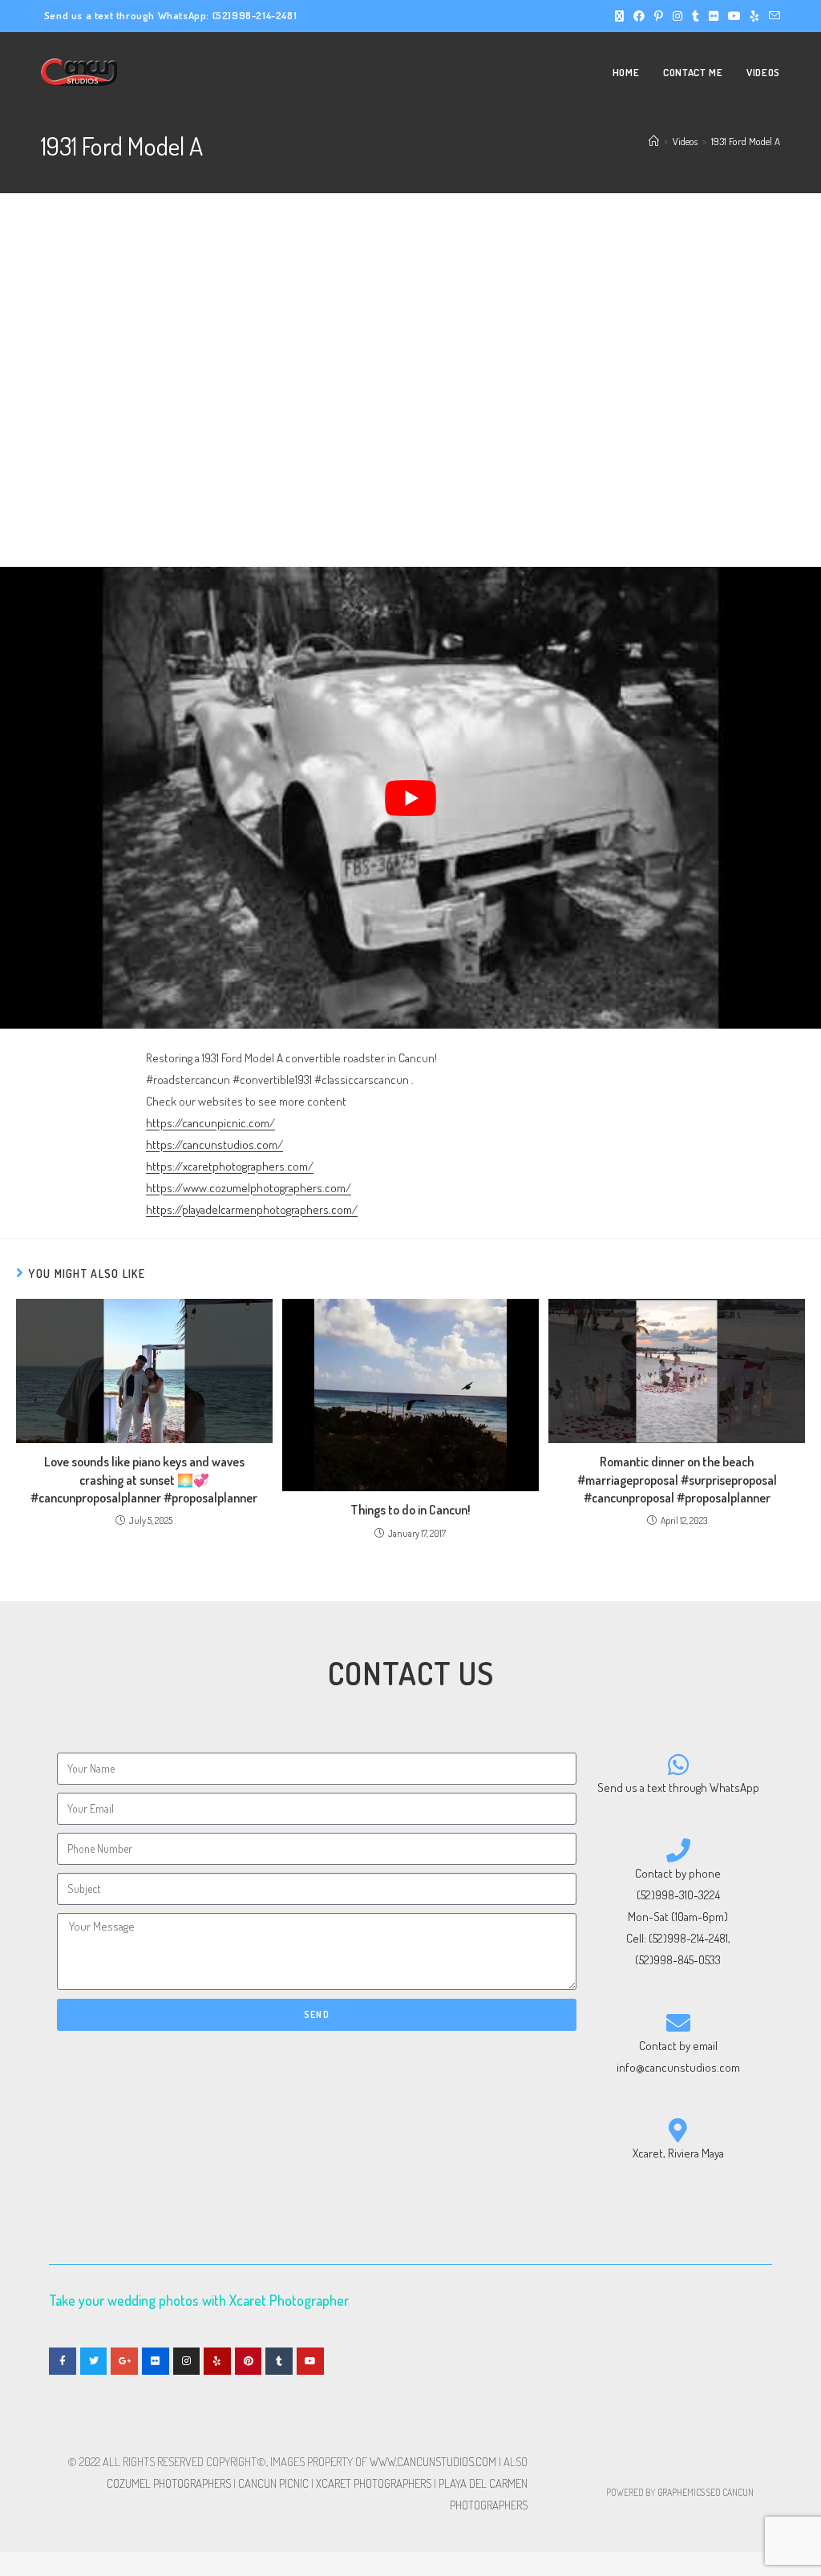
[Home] (654, 141)
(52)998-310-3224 (678, 1895)
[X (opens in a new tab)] (619, 16)
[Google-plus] (124, 2361)
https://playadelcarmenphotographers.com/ (252, 1209)
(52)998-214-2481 (255, 15)
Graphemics (681, 2492)
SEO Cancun (730, 2492)
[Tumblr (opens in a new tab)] (696, 16)
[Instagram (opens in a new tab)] (677, 16)
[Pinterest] (249, 2361)
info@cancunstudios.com (678, 2067)
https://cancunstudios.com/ (214, 1144)
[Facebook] (63, 2361)
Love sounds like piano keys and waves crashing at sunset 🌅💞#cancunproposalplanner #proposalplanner (144, 1480)
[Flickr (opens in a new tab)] (714, 16)
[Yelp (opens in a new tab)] (755, 16)
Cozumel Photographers (169, 2483)
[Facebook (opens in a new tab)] (639, 16)
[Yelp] (217, 2361)
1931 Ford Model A (746, 141)
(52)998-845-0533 (678, 1960)
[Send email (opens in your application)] (772, 16)
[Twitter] (94, 2361)
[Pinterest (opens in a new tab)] (659, 16)
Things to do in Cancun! (410, 1510)
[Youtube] (310, 2361)
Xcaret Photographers (374, 2483)
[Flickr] (156, 2361)
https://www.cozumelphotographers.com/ (249, 1188)
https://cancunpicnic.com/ (210, 1123)
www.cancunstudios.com (433, 2462)
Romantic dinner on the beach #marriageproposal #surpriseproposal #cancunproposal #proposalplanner (677, 1480)
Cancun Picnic (273, 2483)
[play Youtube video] (410, 798)
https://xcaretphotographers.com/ (230, 1166)
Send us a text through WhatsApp (678, 1787)
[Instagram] (187, 2361)
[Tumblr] (279, 2361)
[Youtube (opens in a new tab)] (734, 16)
